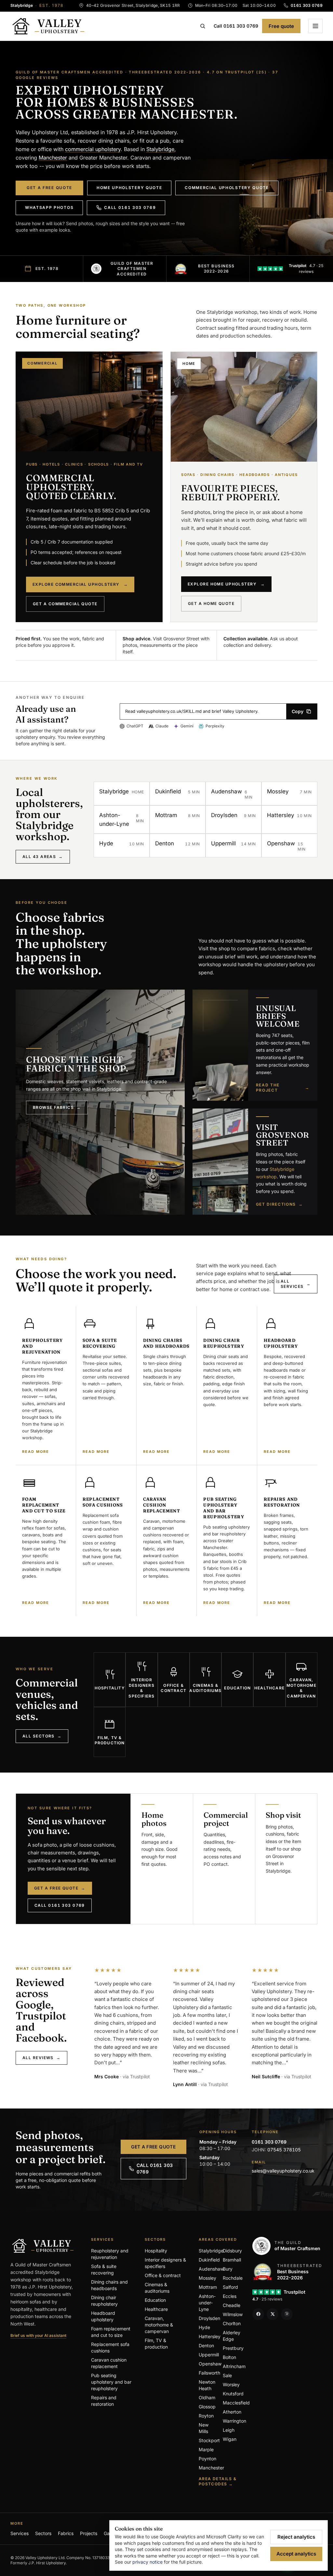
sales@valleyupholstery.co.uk (283, 2171)
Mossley (207, 2278)
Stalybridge (160, 149)
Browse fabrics (57, 1107)
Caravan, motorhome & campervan (159, 2325)
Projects (89, 2533)
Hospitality (156, 2251)
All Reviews (41, 2058)
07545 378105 (284, 2150)
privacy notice (147, 2562)
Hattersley (210, 2336)
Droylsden (209, 2318)
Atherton (232, 2412)
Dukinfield (209, 2260)
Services (20, 2533)
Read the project (283, 1088)
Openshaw (210, 2364)
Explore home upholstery (226, 584)
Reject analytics (296, 2537)
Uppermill (209, 2355)
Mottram (208, 2287)
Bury (228, 2269)
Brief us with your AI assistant (38, 2335)
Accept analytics (296, 2554)
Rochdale (233, 2278)
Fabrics (66, 2533)
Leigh (229, 2430)
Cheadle (232, 2305)
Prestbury (233, 2348)
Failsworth (209, 2373)
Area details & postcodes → (218, 2481)
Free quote (281, 26)
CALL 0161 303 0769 (155, 2168)
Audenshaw (211, 2269)
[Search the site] (203, 26)
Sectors (43, 2533)
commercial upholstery (93, 149)
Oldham (207, 2397)
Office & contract (163, 2275)
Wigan (230, 2439)
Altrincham (234, 2366)
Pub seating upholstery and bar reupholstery (111, 2382)
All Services (296, 1284)
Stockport (209, 2440)
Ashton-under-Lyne (207, 2303)
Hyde (204, 2327)
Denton (206, 2345)
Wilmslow (233, 2314)
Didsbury (232, 2251)
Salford (230, 2287)
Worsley (231, 2384)
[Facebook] (258, 2314)
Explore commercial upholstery (80, 584)
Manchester (53, 158)
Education (155, 2300)
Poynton (207, 2459)
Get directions (280, 1204)
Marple (206, 2449)
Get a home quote (211, 603)
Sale (227, 2375)
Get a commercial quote (65, 604)
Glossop (207, 2407)
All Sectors (42, 1736)
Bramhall (232, 2260)
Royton (206, 2416)
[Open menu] (315, 26)
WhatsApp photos (49, 207)
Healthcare (156, 2309)
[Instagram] (287, 2314)
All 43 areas (43, 857)
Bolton (229, 2357)
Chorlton (232, 2323)
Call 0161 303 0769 (236, 26)
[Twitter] (273, 2314)
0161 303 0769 (269, 2142)
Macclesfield (236, 2403)
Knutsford (233, 2394)
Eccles (230, 2296)
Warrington (234, 2421)
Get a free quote (49, 188)
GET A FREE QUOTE (153, 2147)
